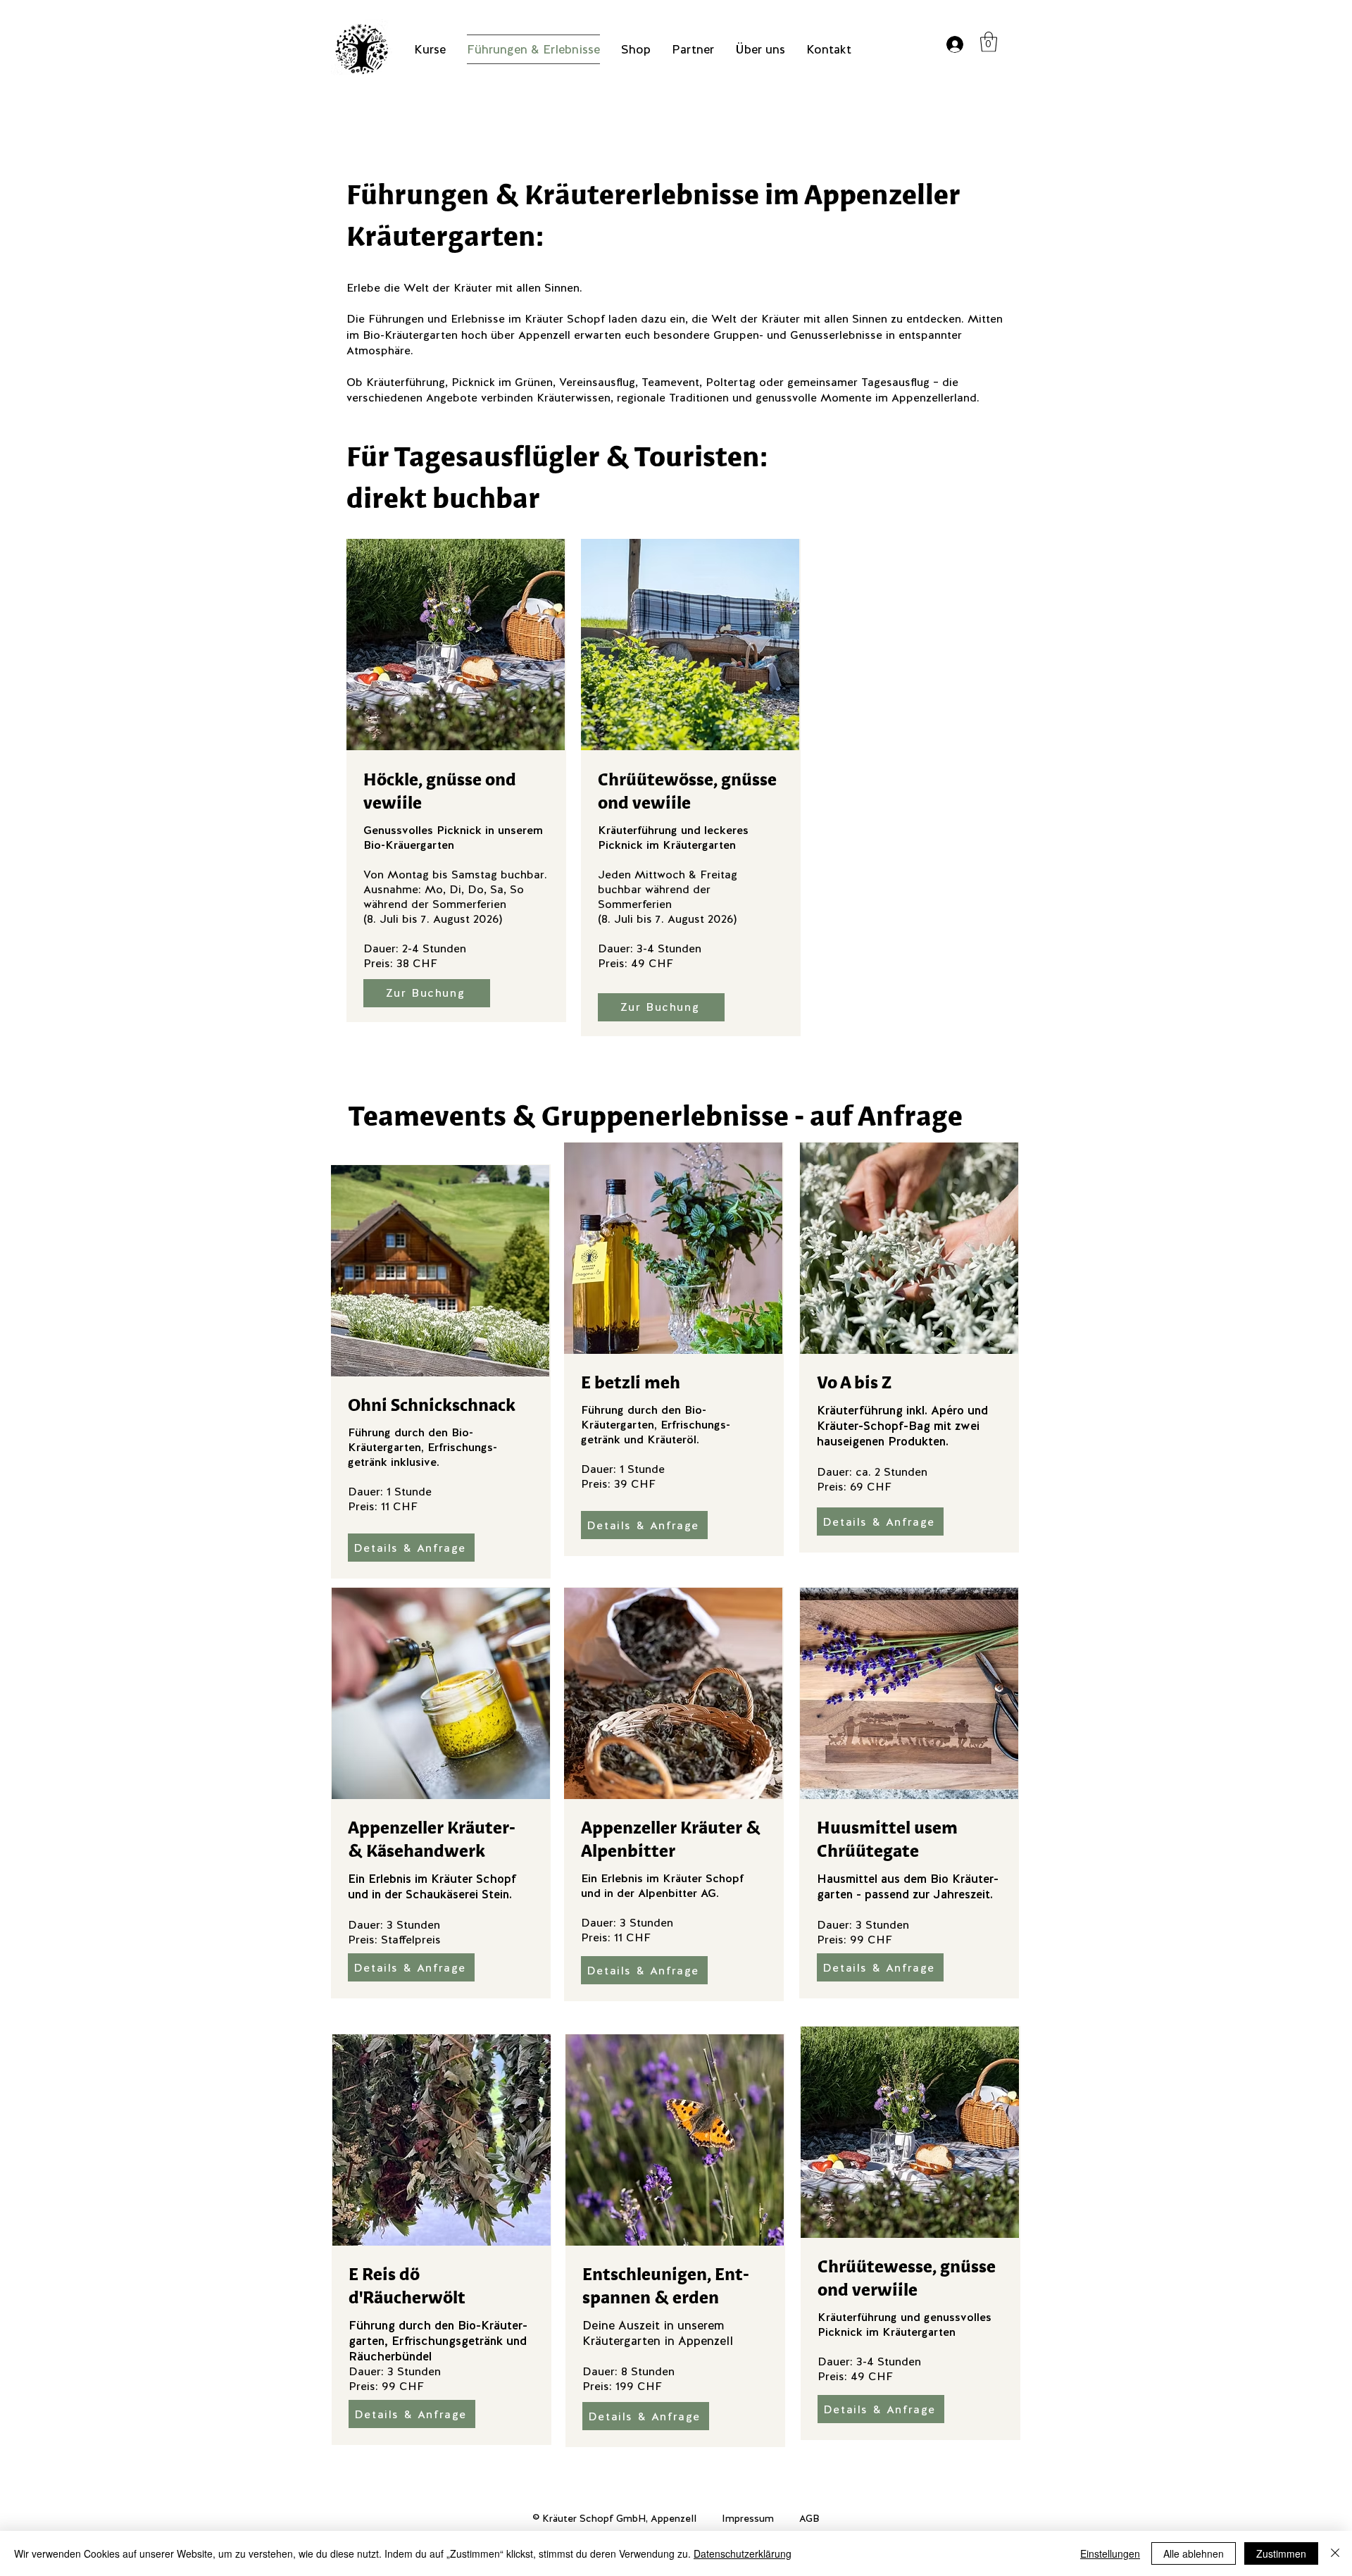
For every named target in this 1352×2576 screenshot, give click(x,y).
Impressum (748, 2518)
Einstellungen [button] (1110, 2553)
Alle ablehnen (1194, 2553)
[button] (989, 42)
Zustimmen (1281, 2553)
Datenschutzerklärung (743, 2553)
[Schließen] (1335, 2553)
